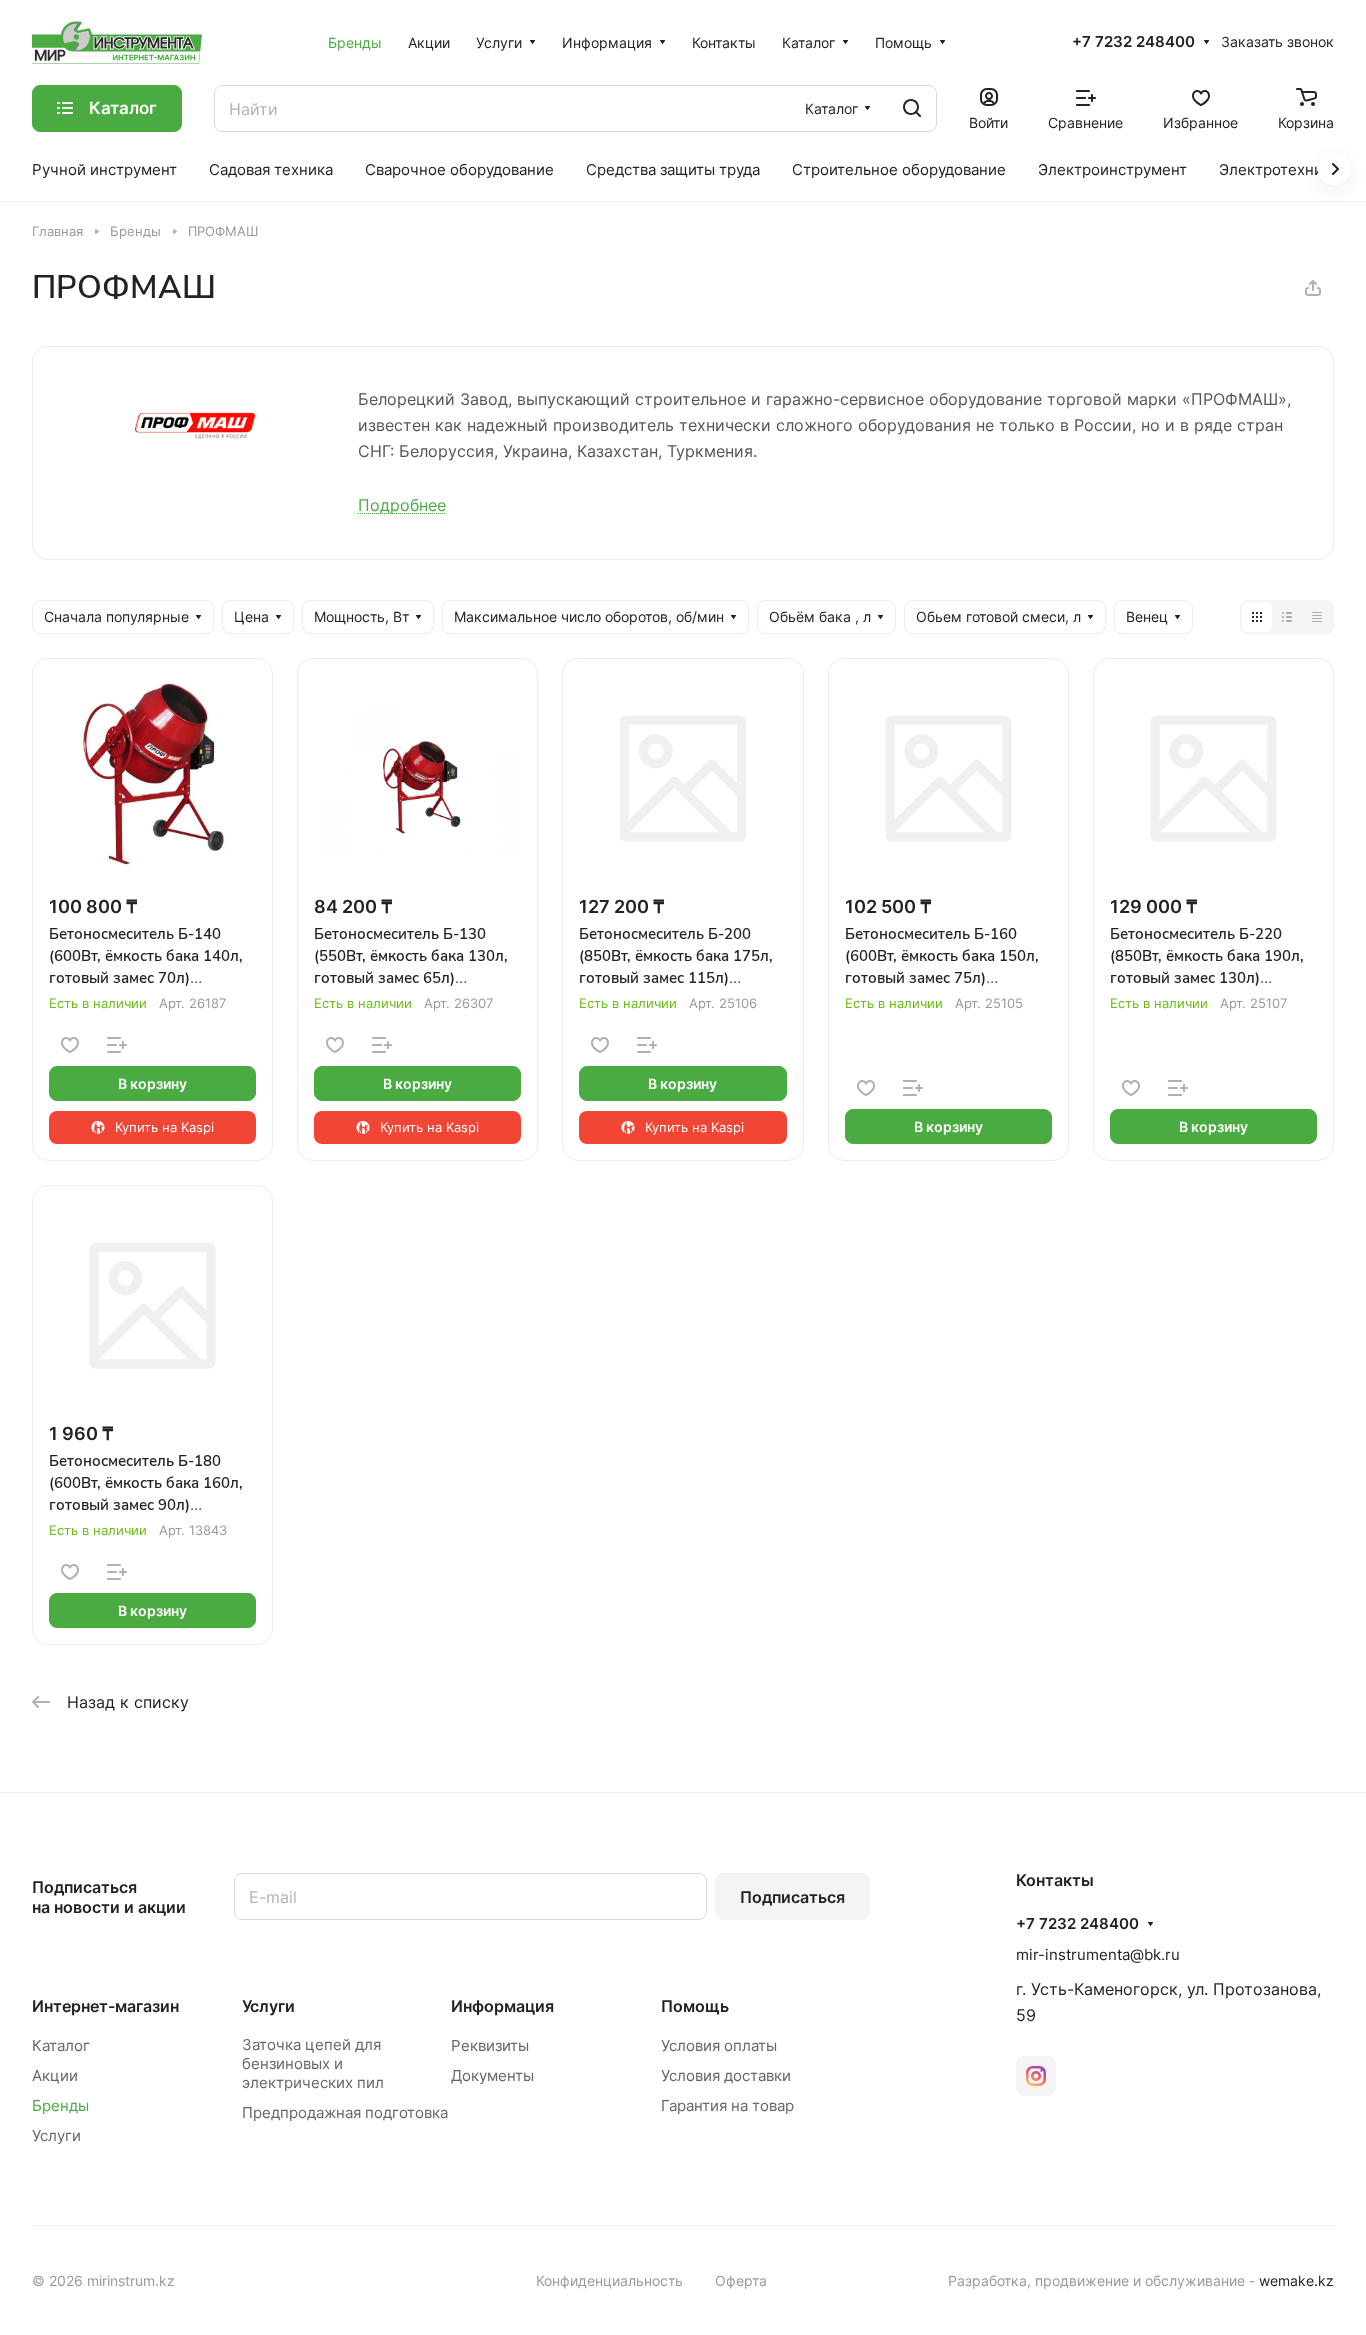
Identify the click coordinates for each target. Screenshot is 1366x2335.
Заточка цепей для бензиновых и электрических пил (313, 2063)
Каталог (61, 2045)
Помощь (695, 2006)
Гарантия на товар (727, 2105)
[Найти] (912, 108)
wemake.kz (1296, 2280)
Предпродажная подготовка (345, 2112)
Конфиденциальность (609, 2280)
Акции (55, 2075)
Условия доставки (726, 2075)
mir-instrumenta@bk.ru (1098, 1954)
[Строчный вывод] (1287, 617)
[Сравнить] (117, 1045)
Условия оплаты (719, 2045)
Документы (492, 2075)
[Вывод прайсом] (1317, 617)
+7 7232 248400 (1133, 42)
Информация (502, 2006)
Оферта (741, 2280)
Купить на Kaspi (164, 1127)
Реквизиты (490, 2045)
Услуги (56, 2135)
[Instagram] (1036, 2076)
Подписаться (792, 1897)
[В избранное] (70, 1045)
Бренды (60, 2105)
